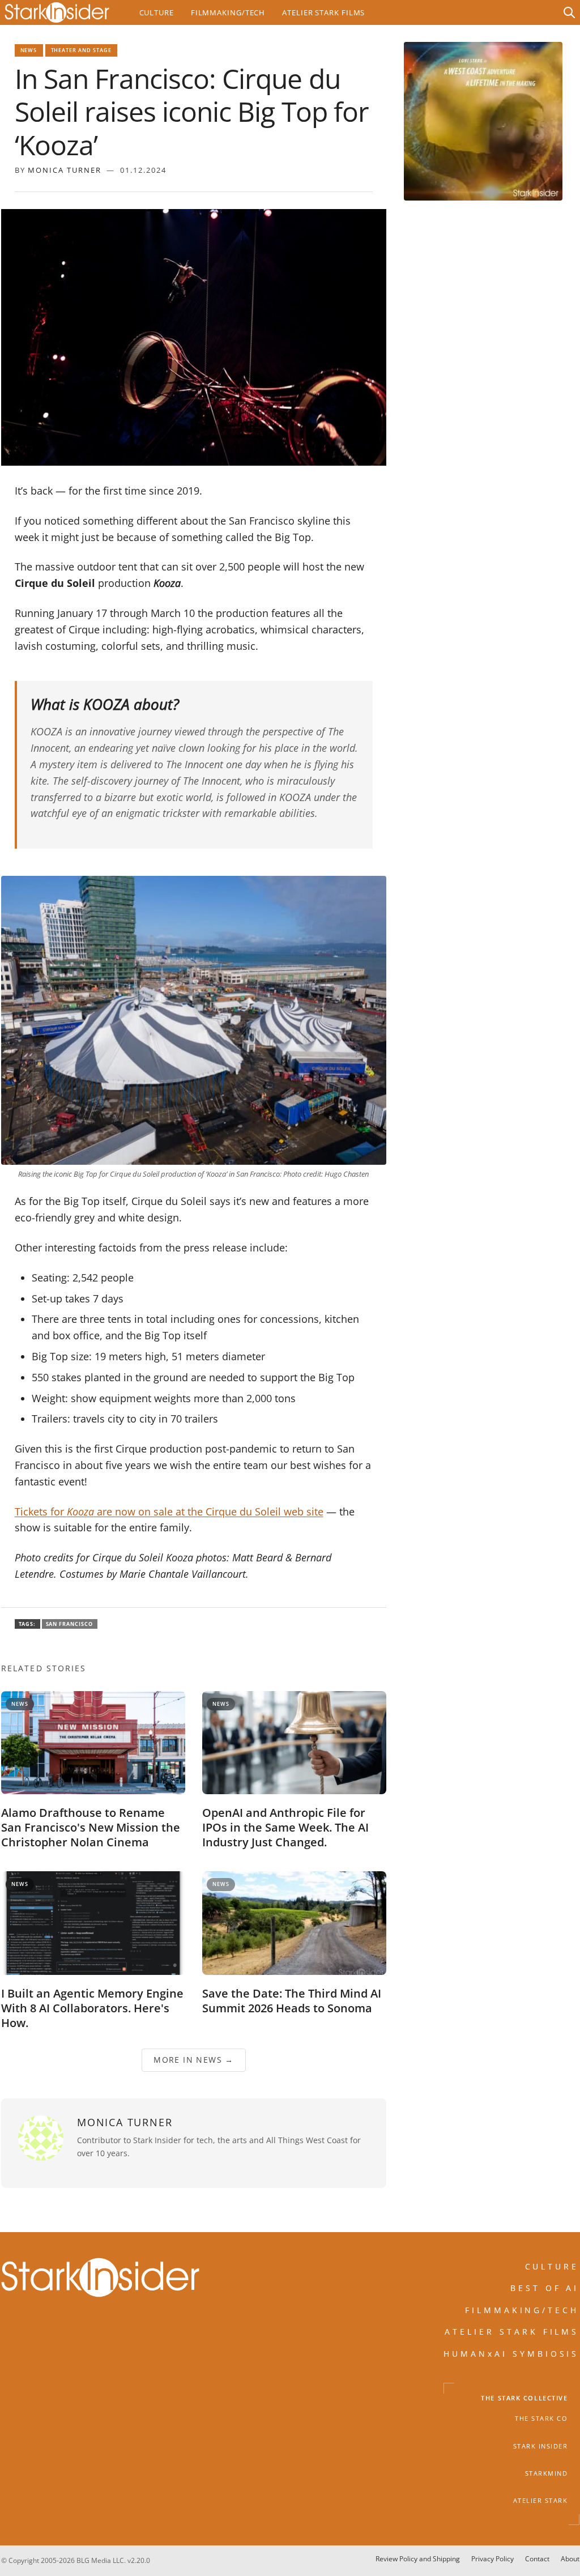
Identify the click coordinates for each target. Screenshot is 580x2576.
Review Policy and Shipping (418, 2559)
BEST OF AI (545, 2288)
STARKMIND (547, 2473)
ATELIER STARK (541, 2501)
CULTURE (552, 2266)
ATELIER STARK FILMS (512, 2332)
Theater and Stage (82, 50)
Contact (537, 2559)
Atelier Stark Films (323, 12)
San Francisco (70, 1624)
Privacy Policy (492, 2559)
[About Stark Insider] (483, 121)
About (570, 2559)
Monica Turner (65, 170)
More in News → (194, 2060)
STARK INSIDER (541, 2446)
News (29, 50)
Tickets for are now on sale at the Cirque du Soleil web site (169, 1511)
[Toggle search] (569, 12)
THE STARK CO (541, 2419)
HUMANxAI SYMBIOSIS (511, 2354)
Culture (157, 12)
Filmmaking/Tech (228, 12)
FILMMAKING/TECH (522, 2310)
